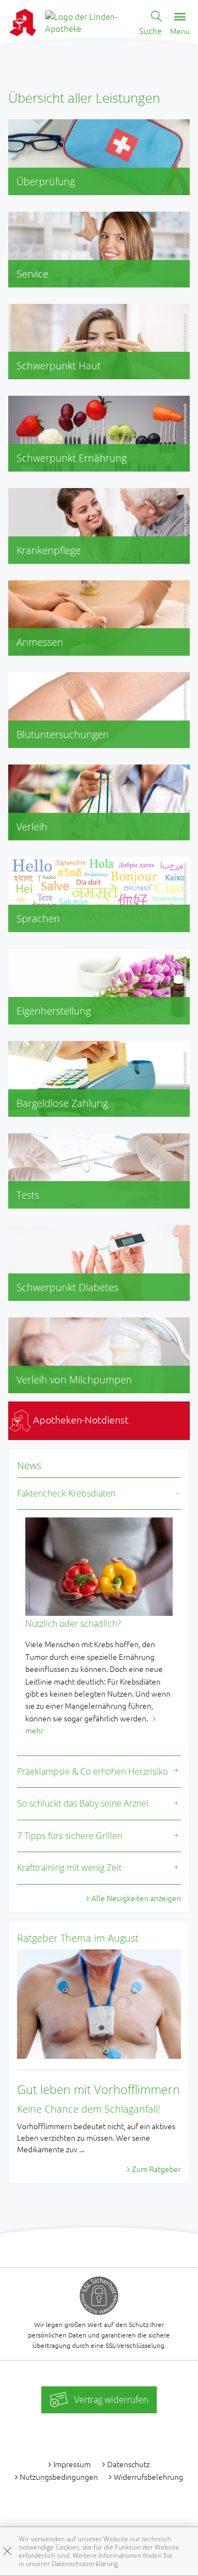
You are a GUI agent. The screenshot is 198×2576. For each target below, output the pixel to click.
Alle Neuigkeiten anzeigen (136, 1898)
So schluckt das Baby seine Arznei (83, 1803)
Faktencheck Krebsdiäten (66, 1493)
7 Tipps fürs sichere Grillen (70, 1836)
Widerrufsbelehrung (148, 2477)
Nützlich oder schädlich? (73, 1624)
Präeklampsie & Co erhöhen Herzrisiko (92, 1771)
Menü (180, 31)
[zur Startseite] (88, 21)
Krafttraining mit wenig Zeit (69, 1868)
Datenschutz (128, 2464)
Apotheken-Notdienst (80, 1419)
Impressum (72, 2464)
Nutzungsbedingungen (59, 2477)
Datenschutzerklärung (85, 2564)
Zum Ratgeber (156, 2169)
